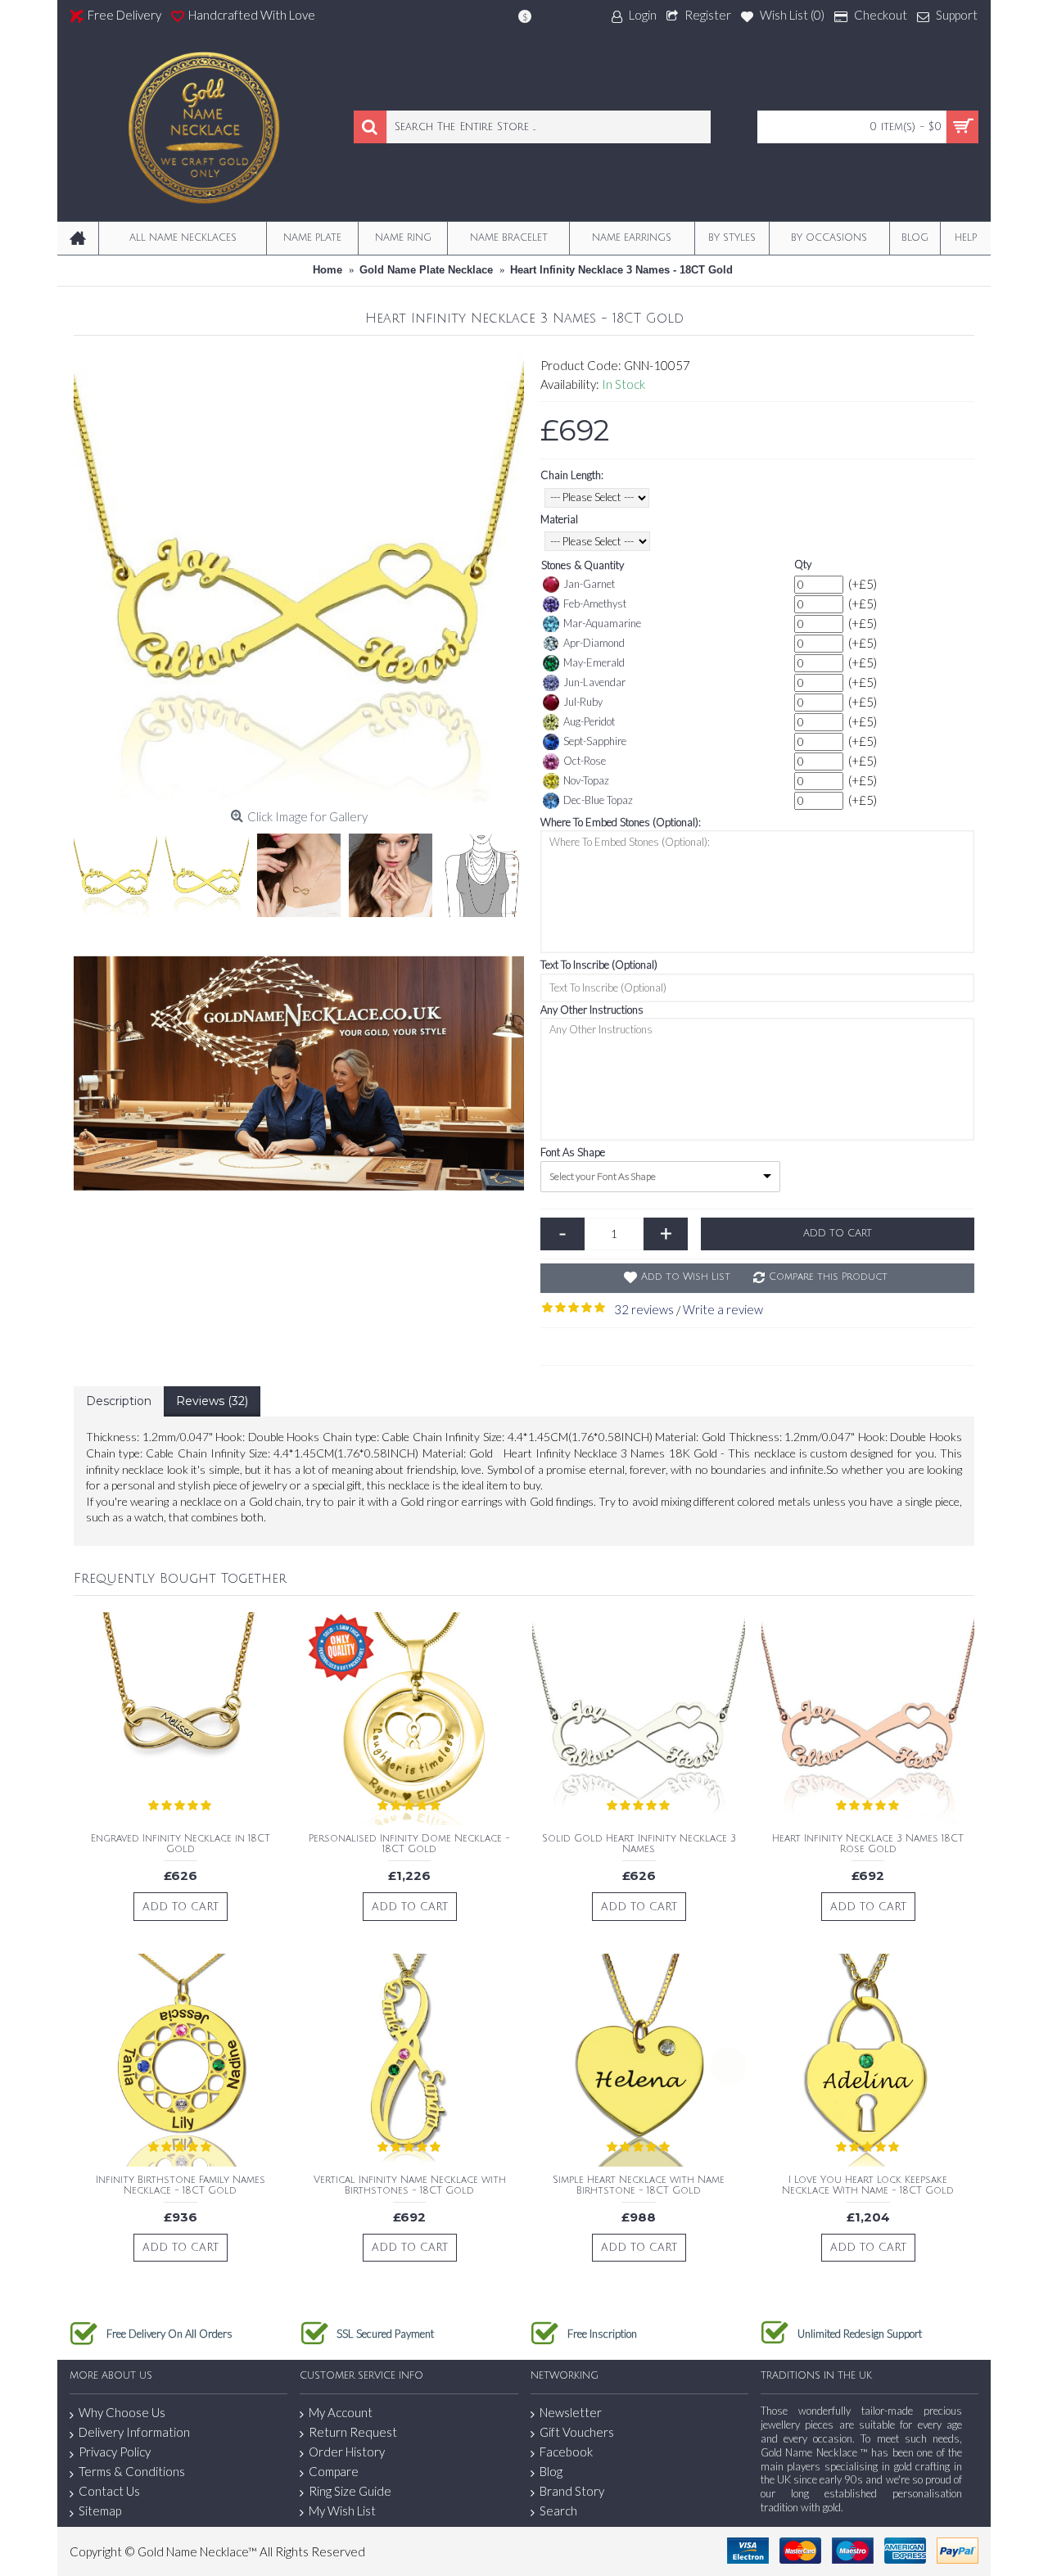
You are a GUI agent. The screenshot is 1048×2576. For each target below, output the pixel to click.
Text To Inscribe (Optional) (599, 965)
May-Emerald (594, 662)
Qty (803, 564)
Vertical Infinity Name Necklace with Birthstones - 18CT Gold (410, 2185)
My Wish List (342, 2510)
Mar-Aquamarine (602, 623)
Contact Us (109, 2491)
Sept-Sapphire (595, 741)
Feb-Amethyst (595, 603)
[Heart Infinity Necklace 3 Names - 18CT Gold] (299, 577)
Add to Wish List (686, 1277)
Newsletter (571, 2412)
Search (558, 2510)
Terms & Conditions (132, 2471)
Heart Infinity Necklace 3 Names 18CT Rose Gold (868, 1844)
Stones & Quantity (583, 565)
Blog (551, 2471)
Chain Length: (572, 475)
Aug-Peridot (589, 721)
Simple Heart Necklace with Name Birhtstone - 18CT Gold (639, 2185)
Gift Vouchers (577, 2432)
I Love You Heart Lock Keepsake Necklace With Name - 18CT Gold (868, 2185)
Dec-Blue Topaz (598, 800)
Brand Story (572, 2491)
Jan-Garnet (589, 584)
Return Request (353, 2432)
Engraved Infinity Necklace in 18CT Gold (181, 1844)
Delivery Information (134, 2432)
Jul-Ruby (583, 702)
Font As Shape (573, 1152)
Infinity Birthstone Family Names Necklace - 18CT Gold (181, 2185)
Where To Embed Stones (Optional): (621, 822)
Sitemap (100, 2510)
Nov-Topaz (586, 780)
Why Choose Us (122, 2412)
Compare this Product (828, 1277)
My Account (341, 2412)
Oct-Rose (585, 761)
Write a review (723, 1309)
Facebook (566, 2452)
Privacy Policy (115, 2452)
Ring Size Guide (350, 2491)
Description (119, 1401)
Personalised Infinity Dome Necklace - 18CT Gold (409, 1844)
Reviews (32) (212, 1401)
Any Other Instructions (592, 1010)
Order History (347, 2452)
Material (559, 519)
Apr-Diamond (594, 643)
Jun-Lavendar (594, 682)
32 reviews (644, 1309)
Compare (334, 2471)
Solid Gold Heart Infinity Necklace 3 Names (639, 1844)
